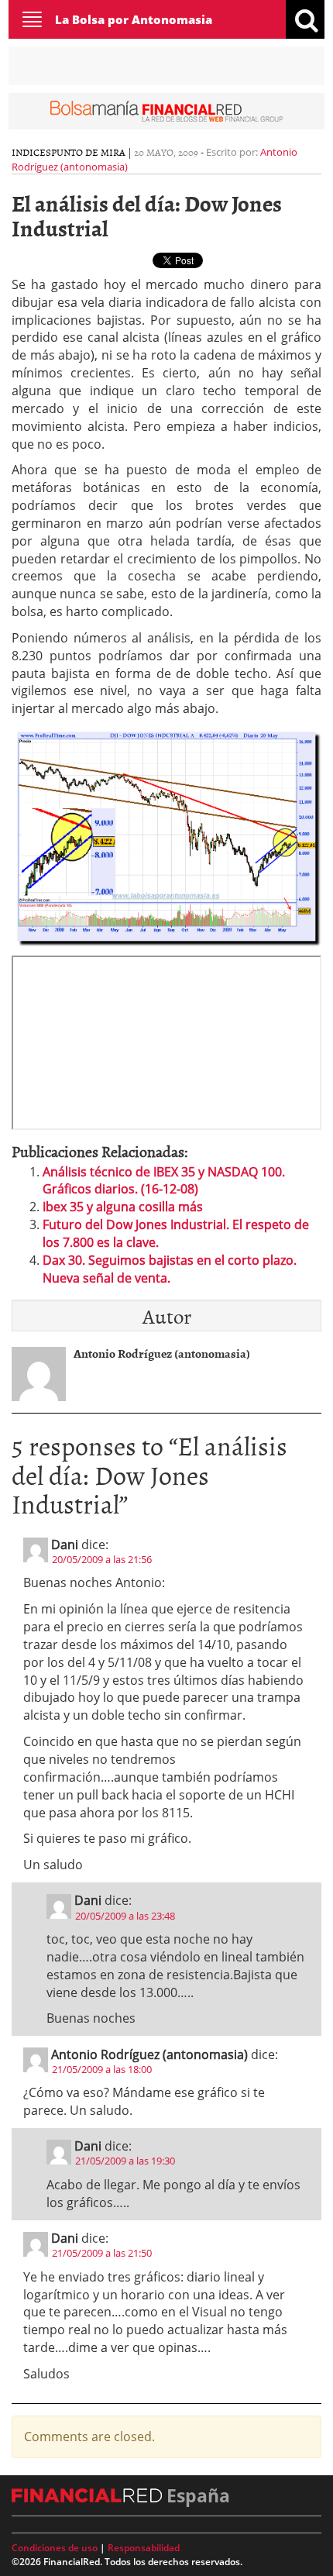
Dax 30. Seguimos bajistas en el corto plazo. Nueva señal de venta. (170, 1269)
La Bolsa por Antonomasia (134, 19)
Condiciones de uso (55, 2548)
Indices (31, 152)
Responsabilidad (144, 2548)
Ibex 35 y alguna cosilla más (123, 1207)
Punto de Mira (88, 152)
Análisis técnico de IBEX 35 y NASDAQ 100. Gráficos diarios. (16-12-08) (164, 1181)
